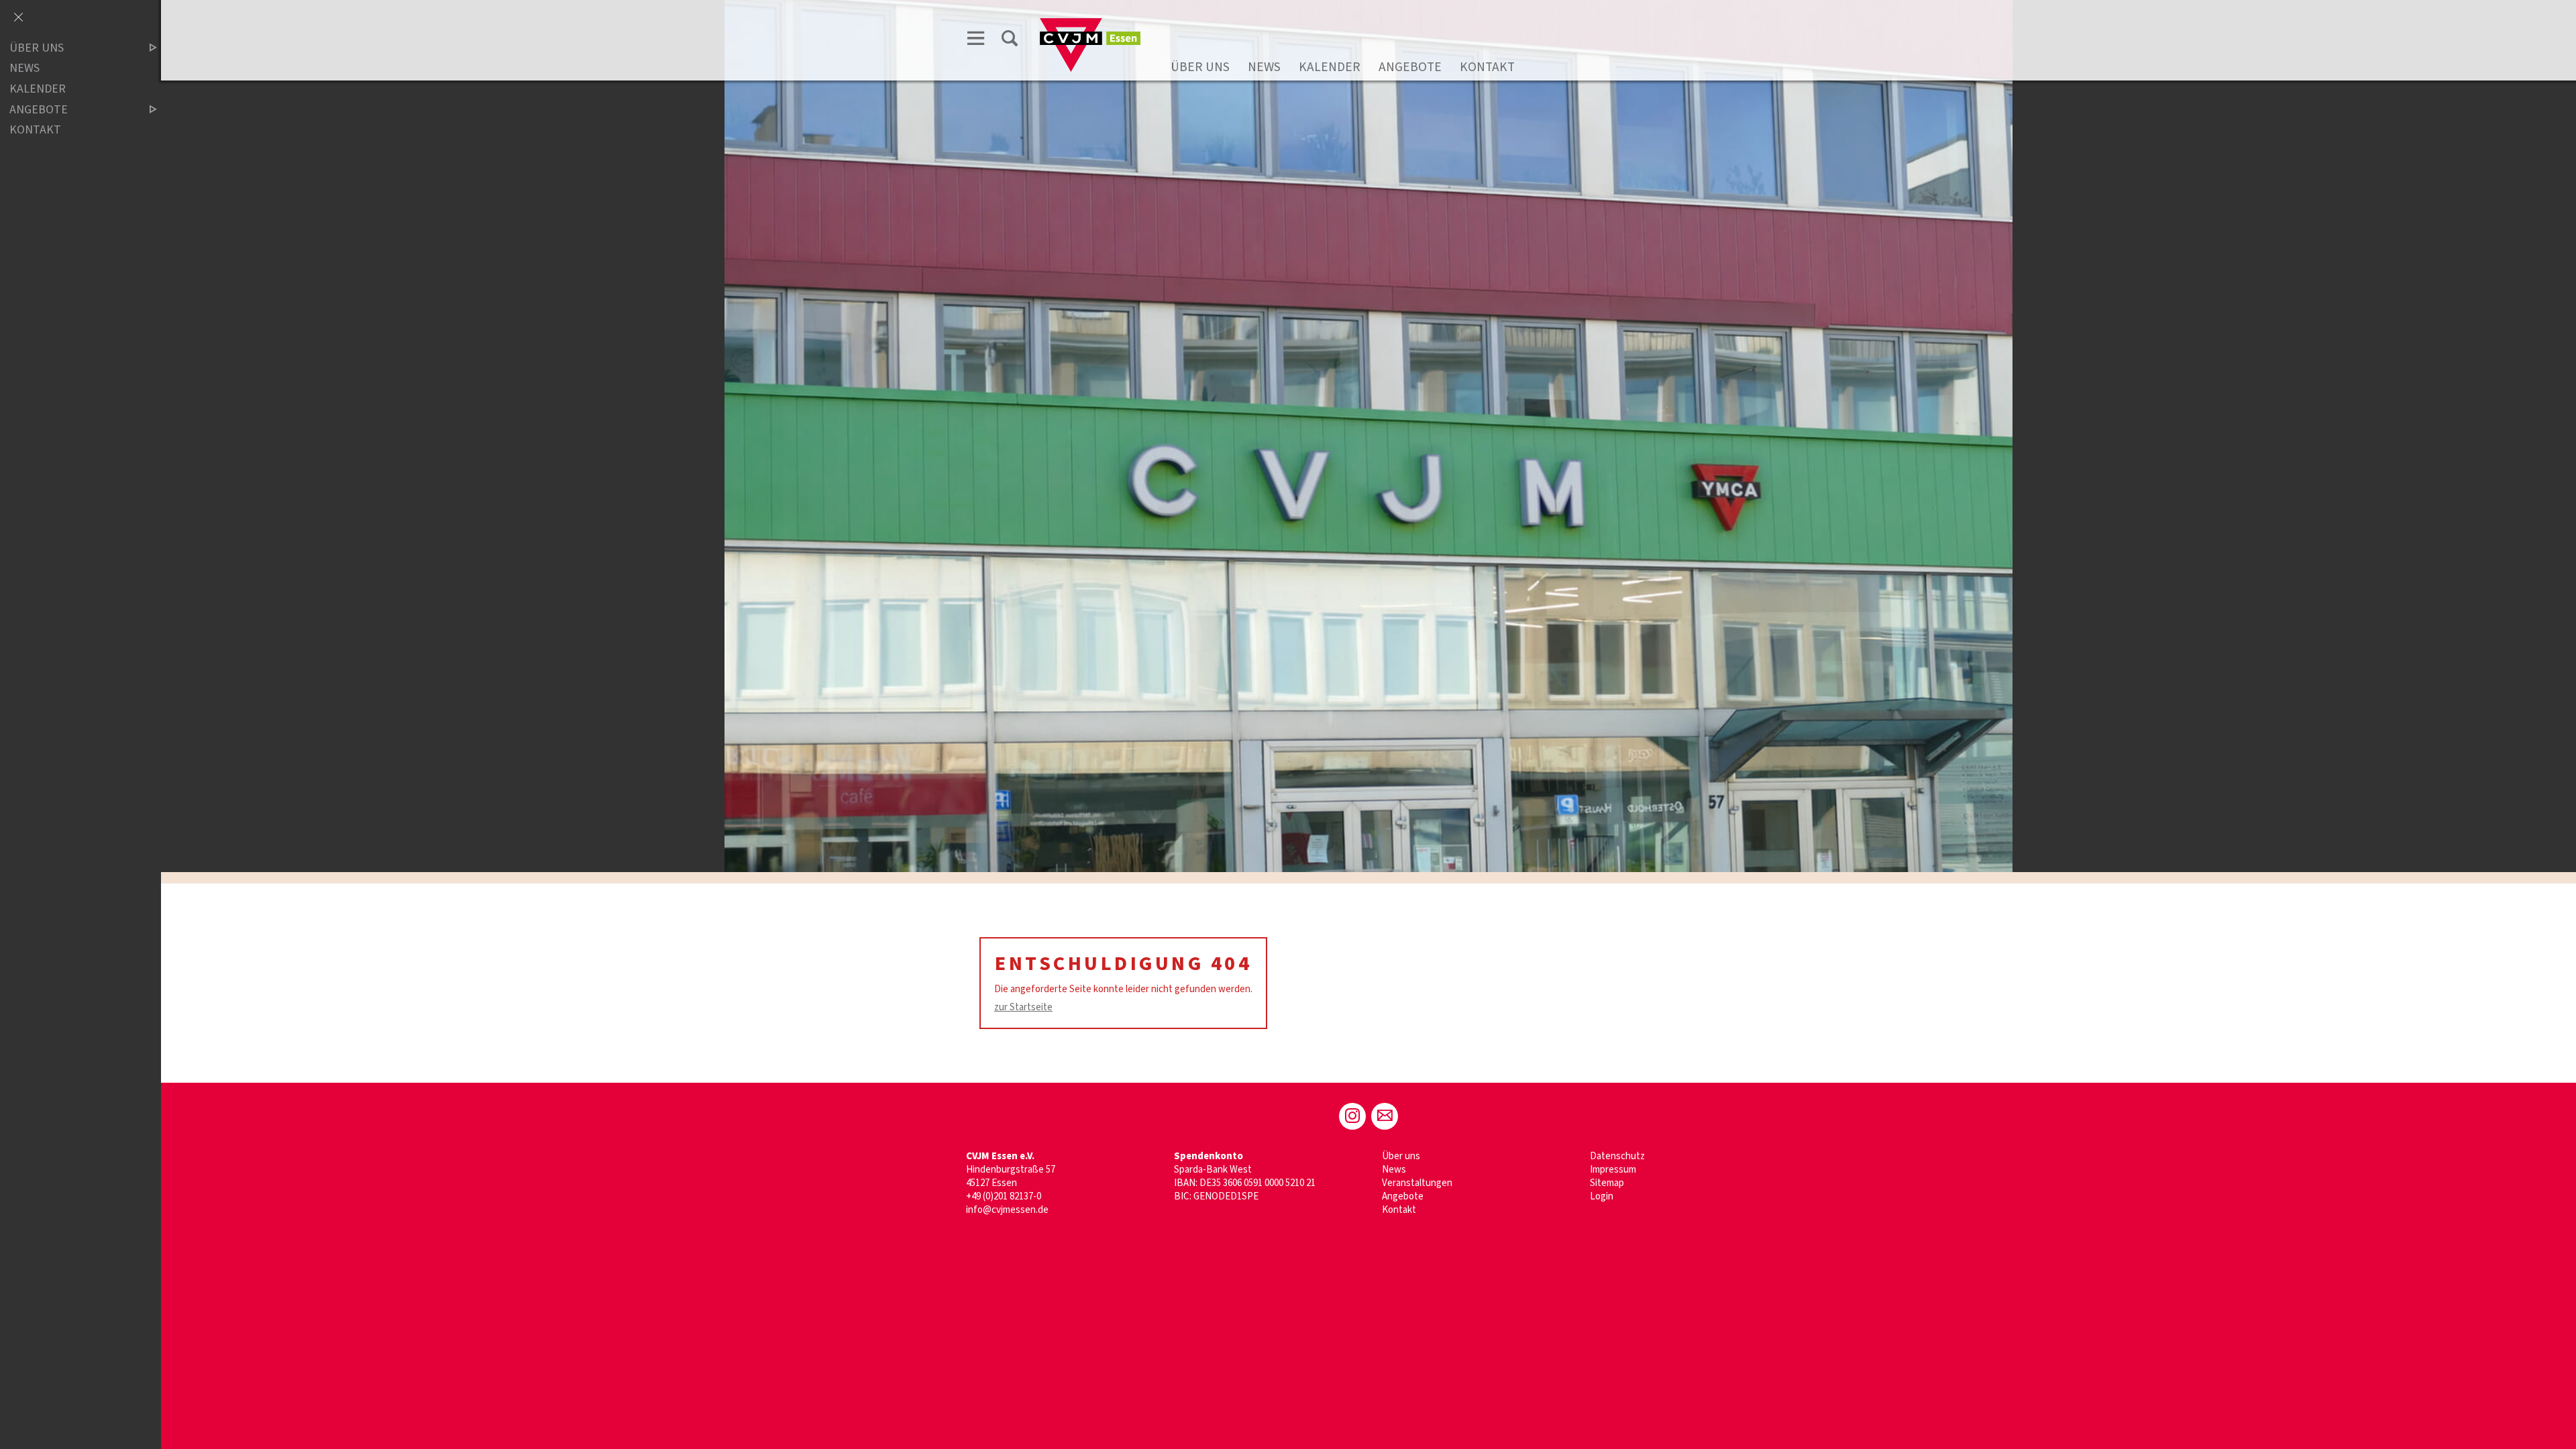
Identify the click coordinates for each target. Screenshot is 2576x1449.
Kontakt (1487, 67)
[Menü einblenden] (976, 38)
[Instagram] (1352, 1116)
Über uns (1200, 67)
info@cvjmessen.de (1007, 1210)
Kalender (1330, 67)
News (1264, 67)
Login (1602, 1196)
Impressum (1613, 1170)
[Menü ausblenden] (18, 18)
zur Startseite (1023, 1007)
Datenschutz (1617, 1156)
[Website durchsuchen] (1010, 38)
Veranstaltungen (1417, 1183)
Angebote (1410, 67)
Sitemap (1607, 1183)
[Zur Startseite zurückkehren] (1090, 24)
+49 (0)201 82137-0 (1004, 1196)
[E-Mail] (1385, 1116)
